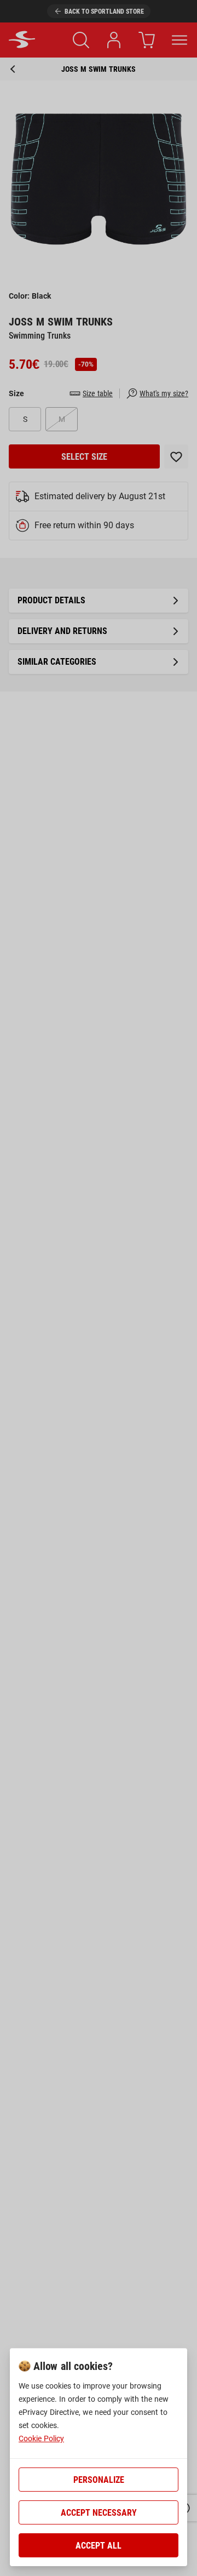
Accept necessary (99, 2513)
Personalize (99, 2480)
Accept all (99, 2546)
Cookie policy (41, 2438)
